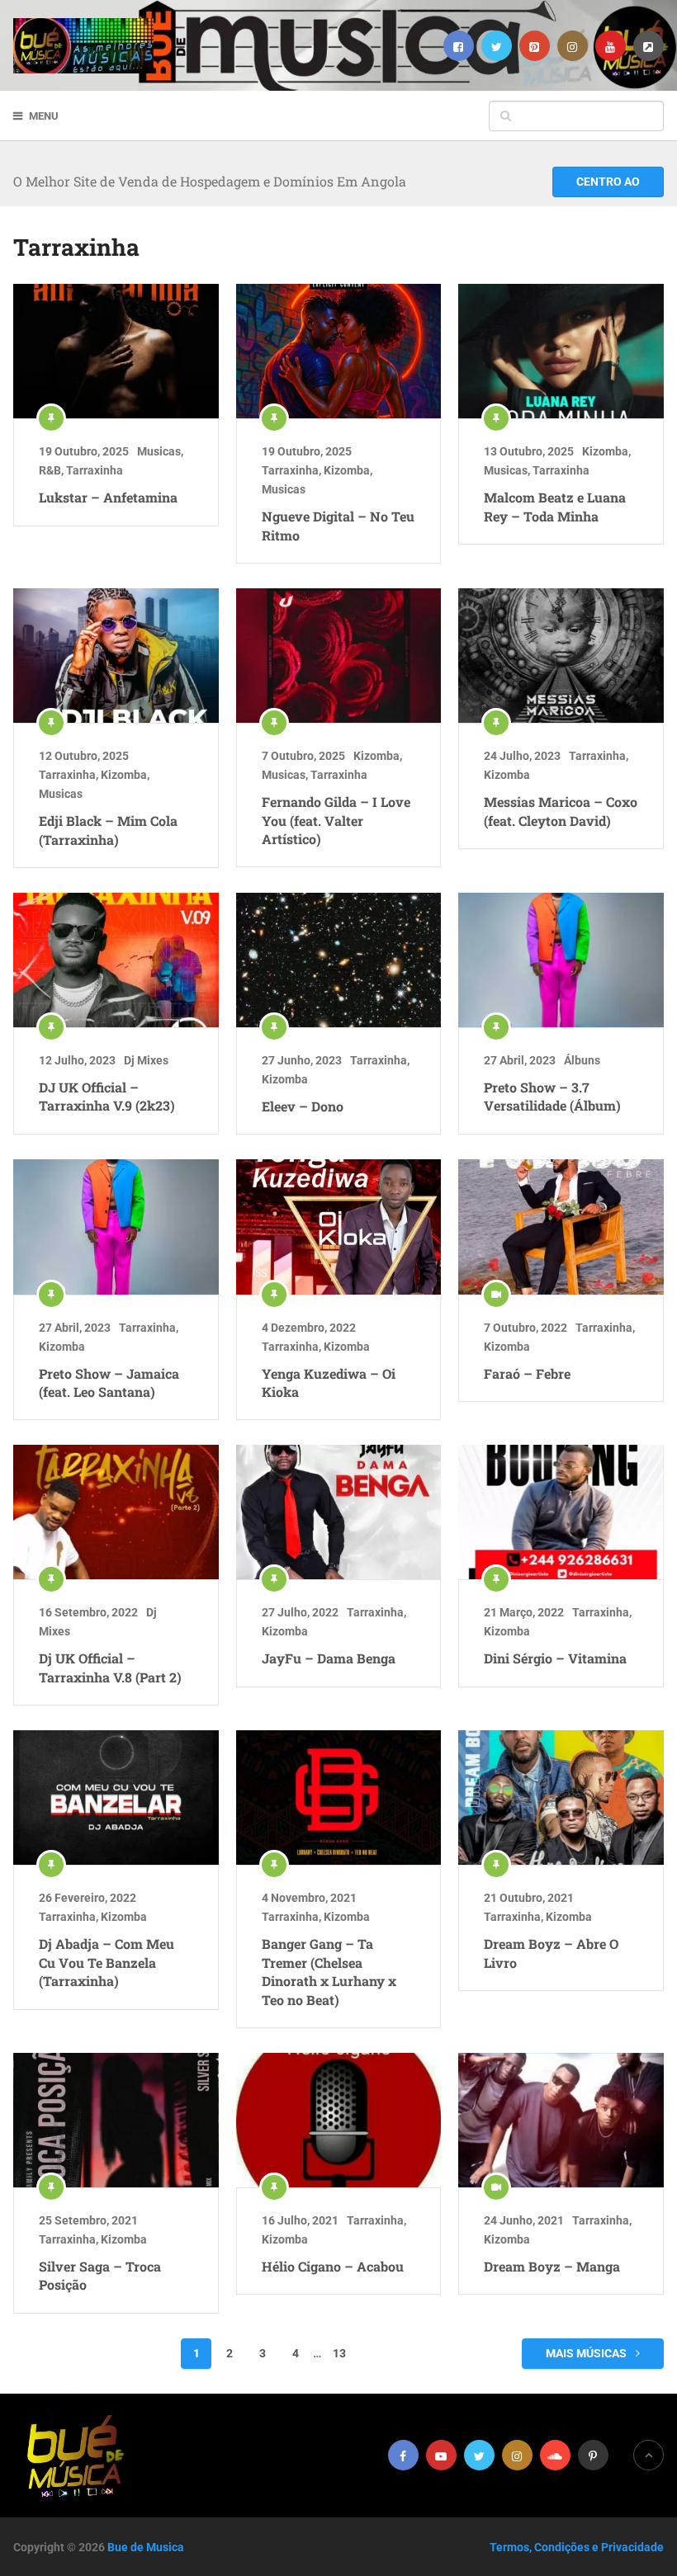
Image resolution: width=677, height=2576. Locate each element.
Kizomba (347, 470)
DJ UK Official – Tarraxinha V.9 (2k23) (107, 1096)
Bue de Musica (146, 2547)
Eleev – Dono (303, 1106)
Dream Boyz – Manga (552, 2266)
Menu (44, 116)
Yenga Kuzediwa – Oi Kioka (329, 1382)
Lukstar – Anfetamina (108, 497)
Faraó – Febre (527, 1373)
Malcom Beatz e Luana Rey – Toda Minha (555, 506)
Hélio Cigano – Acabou (333, 2266)
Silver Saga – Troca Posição (100, 2275)
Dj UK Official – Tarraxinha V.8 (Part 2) (110, 1667)
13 (339, 2353)
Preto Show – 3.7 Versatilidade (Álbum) (552, 1096)
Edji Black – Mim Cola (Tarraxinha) (108, 830)
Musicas (159, 451)
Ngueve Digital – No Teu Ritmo (338, 525)
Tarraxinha (95, 470)
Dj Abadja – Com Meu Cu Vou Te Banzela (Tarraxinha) (107, 1962)
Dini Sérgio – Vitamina (555, 1658)
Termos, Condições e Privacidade (577, 2547)
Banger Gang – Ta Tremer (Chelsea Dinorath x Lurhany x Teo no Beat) (329, 1971)
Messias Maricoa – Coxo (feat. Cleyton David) (561, 811)
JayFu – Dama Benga (329, 1658)
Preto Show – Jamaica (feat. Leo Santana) (109, 1382)
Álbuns (582, 1060)
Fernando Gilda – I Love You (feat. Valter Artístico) (336, 820)
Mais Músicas (587, 2353)
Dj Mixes (146, 1060)
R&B (50, 470)
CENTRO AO (608, 182)
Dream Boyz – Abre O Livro (551, 1953)
